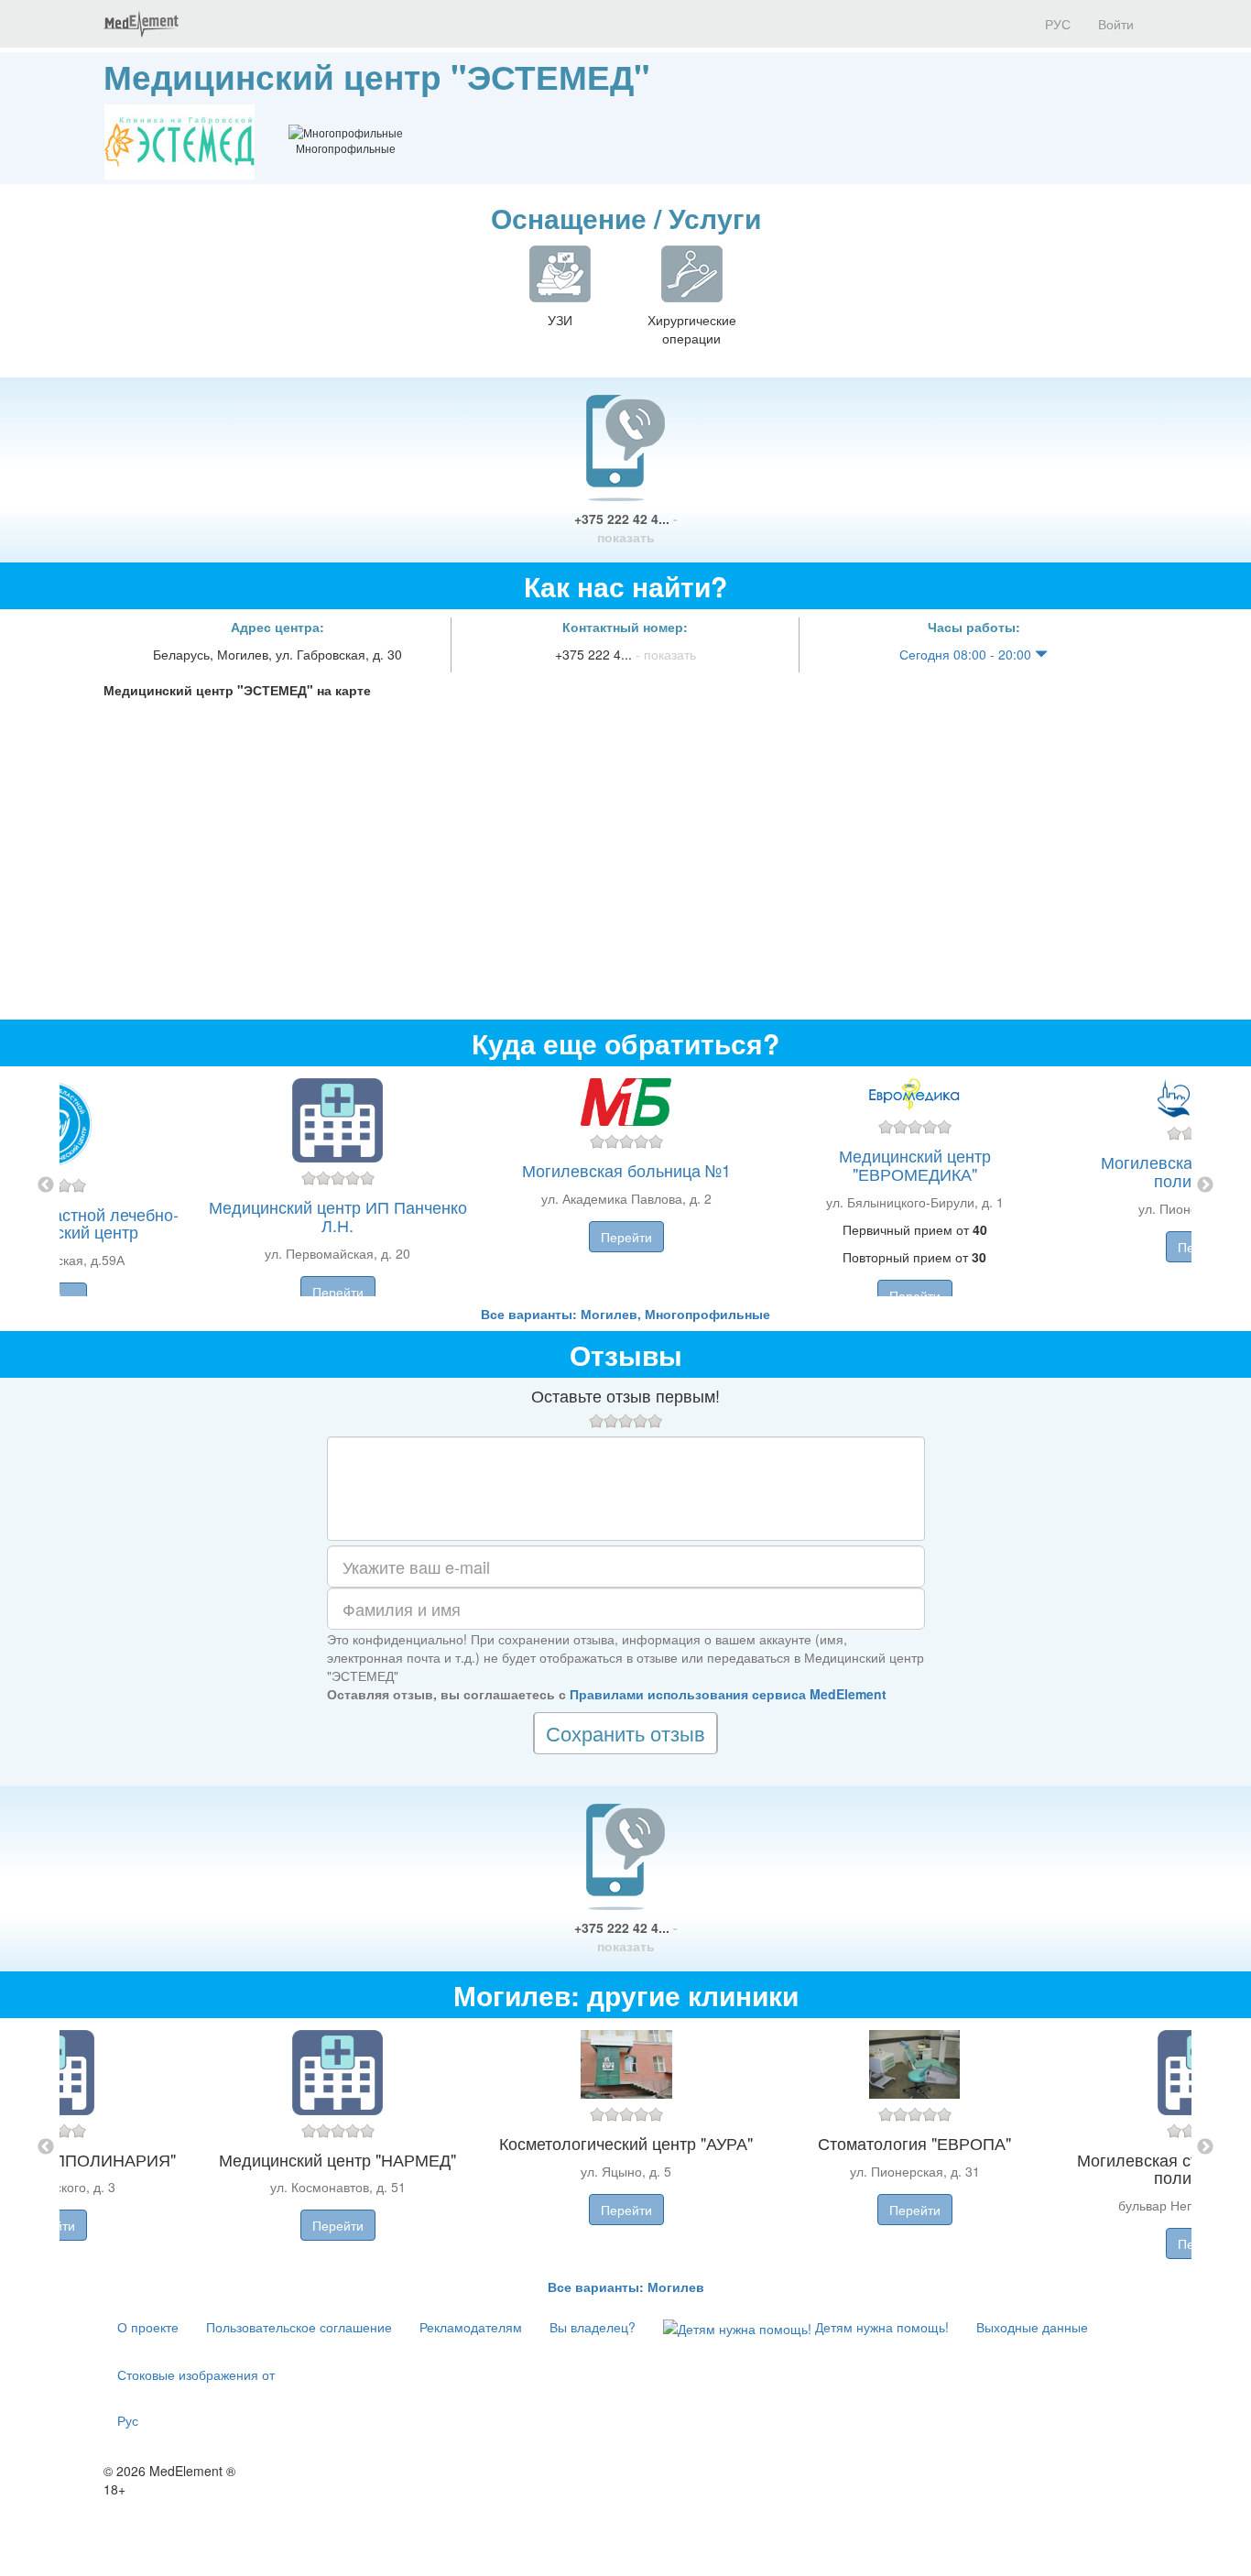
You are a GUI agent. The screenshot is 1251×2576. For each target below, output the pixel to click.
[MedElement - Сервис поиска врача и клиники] (141, 24)
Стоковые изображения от (196, 2374)
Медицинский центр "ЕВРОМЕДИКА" (915, 1164)
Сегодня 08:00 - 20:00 (967, 654)
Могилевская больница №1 (626, 1170)
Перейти (338, 1292)
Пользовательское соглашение (299, 2327)
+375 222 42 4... (626, 528)
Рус (128, 2420)
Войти (1116, 24)
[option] (626, 1185)
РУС (1056, 24)
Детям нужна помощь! (880, 2327)
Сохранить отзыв (625, 1733)
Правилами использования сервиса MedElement (728, 1694)
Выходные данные (1032, 2327)
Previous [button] (46, 1185)
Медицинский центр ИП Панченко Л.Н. (338, 1216)
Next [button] (1205, 1185)
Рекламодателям (471, 2327)
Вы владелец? (593, 2327)
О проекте (148, 2327)
